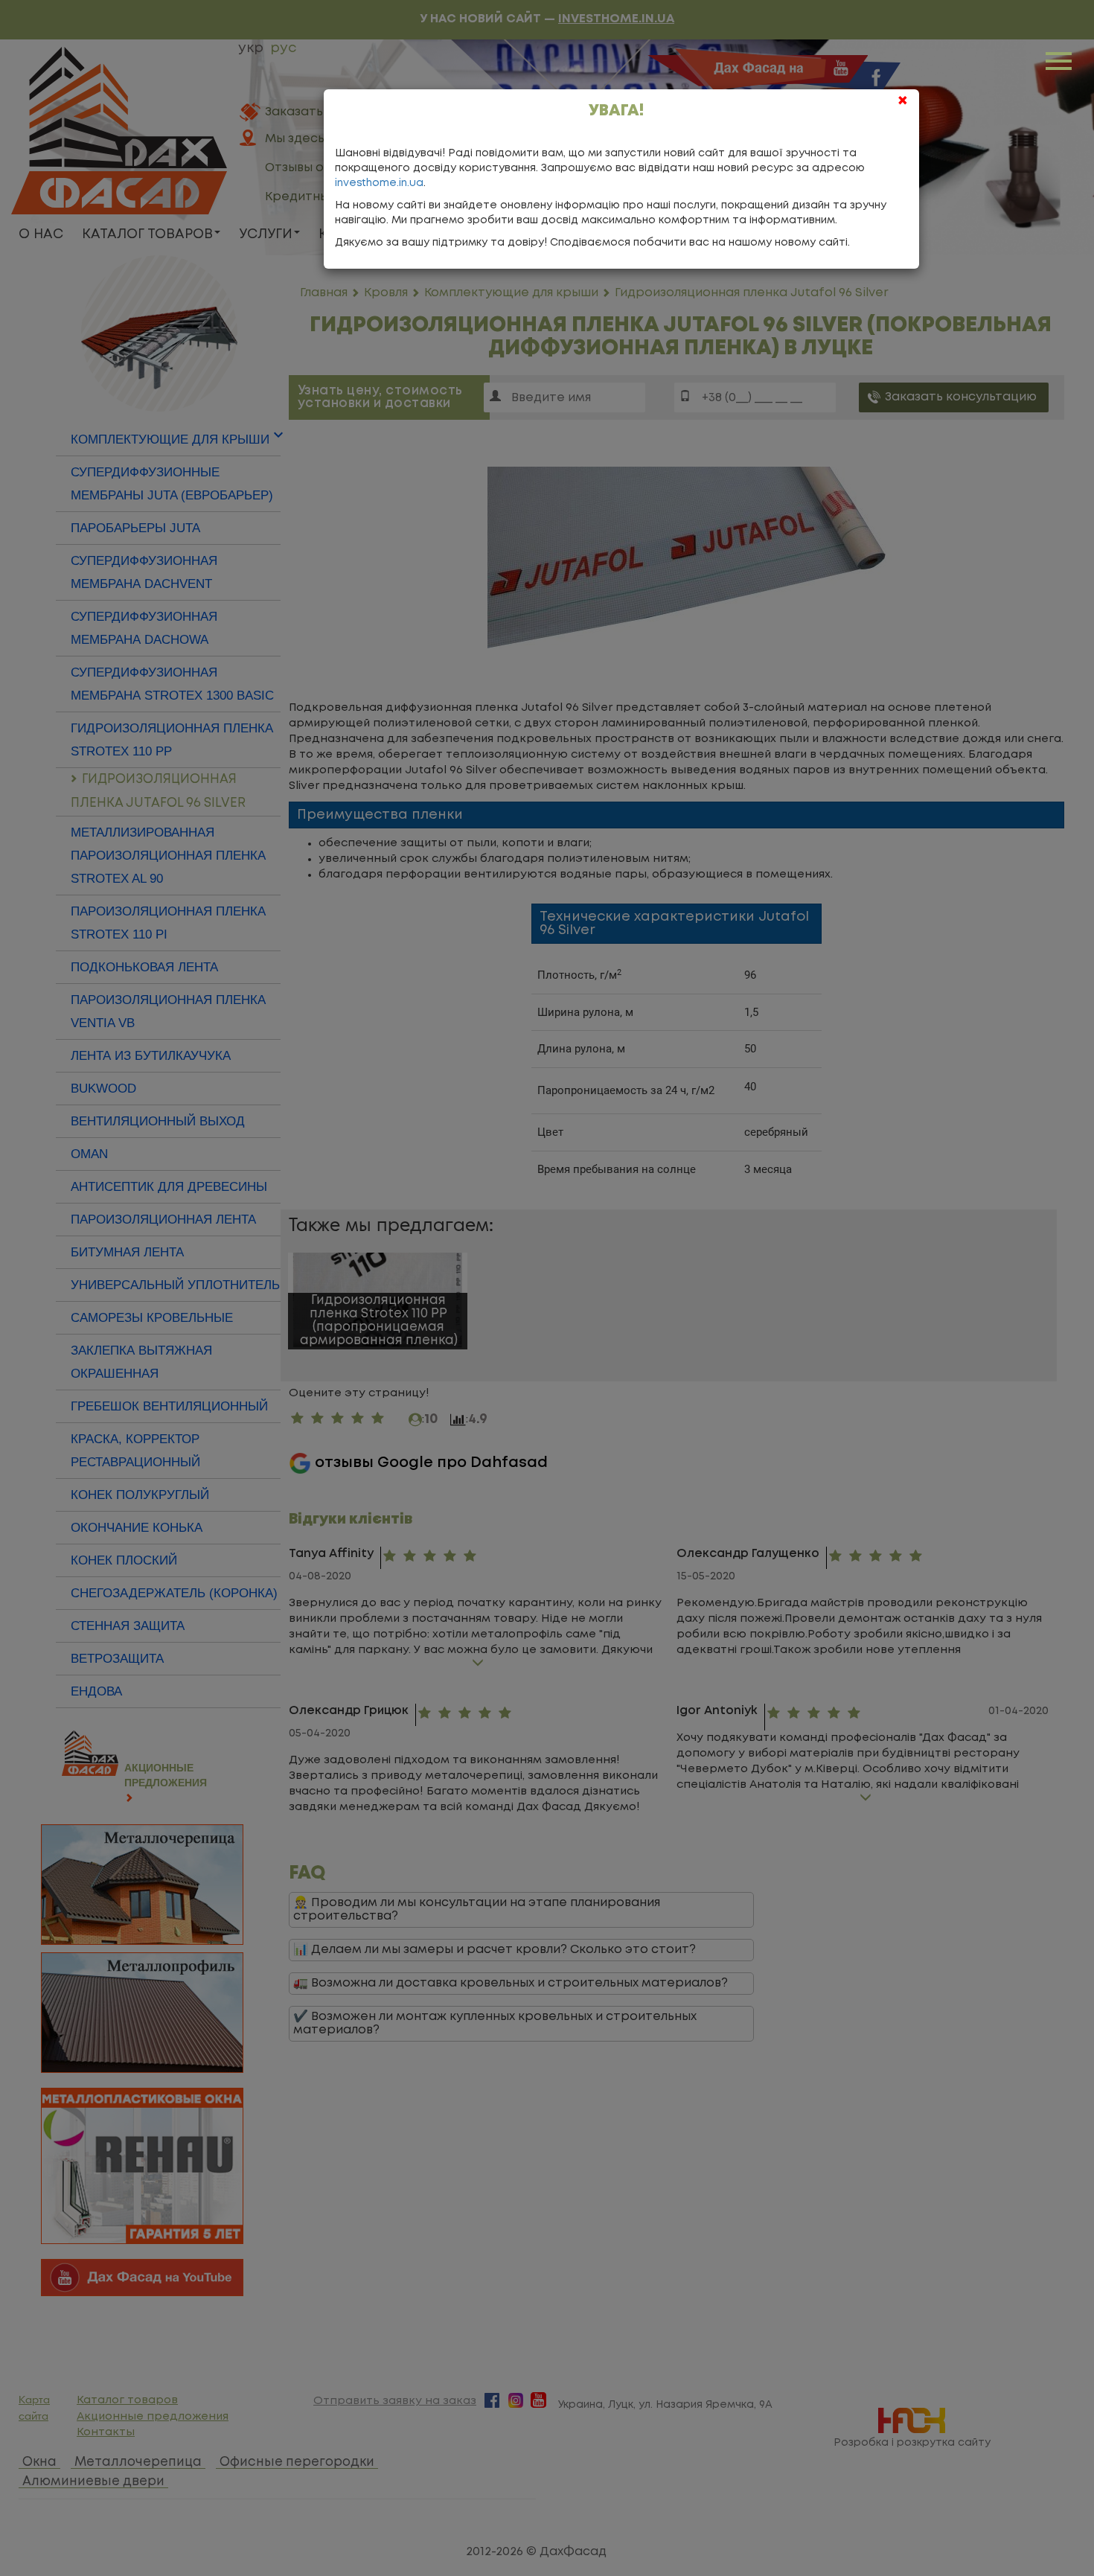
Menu (1061, 60)
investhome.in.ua (379, 183)
